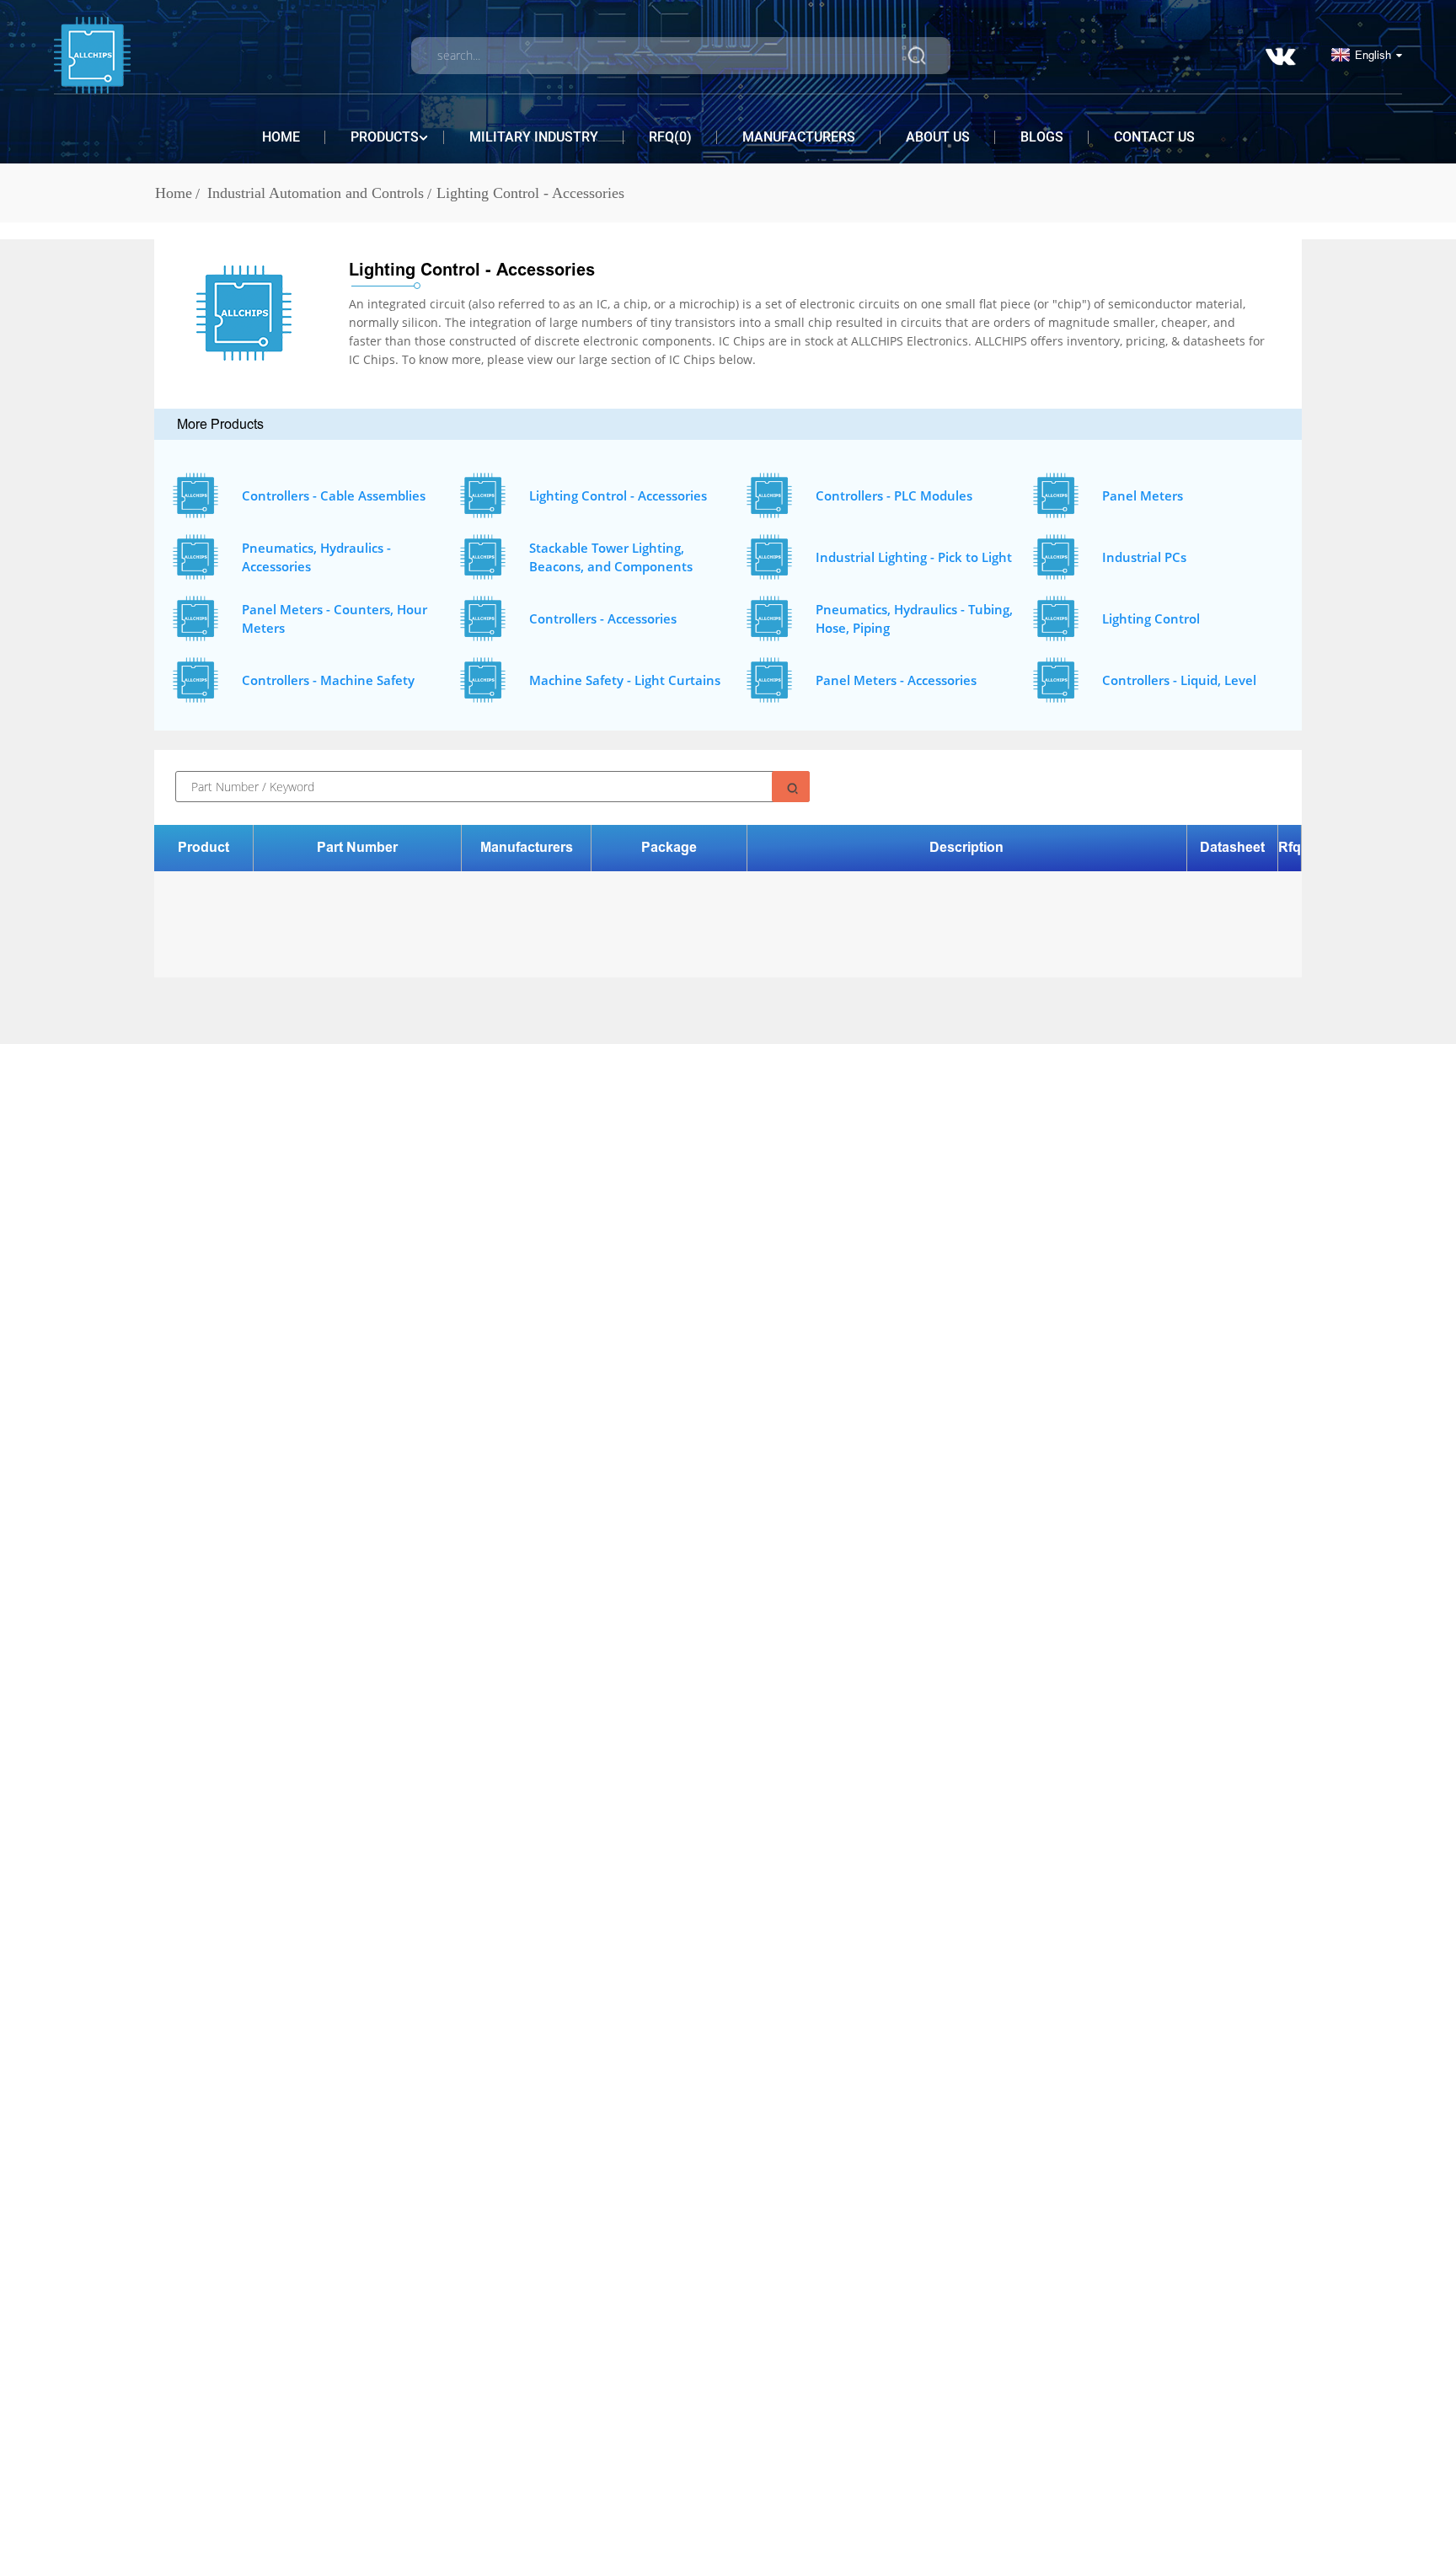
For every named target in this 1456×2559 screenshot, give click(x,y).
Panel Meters (1143, 495)
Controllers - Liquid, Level (1179, 680)
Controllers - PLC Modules (894, 495)
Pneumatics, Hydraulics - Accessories (316, 557)
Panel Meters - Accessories (896, 680)
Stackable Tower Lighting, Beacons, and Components (611, 557)
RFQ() (670, 137)
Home (281, 137)
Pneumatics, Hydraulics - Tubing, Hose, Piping (914, 619)
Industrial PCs (1144, 557)
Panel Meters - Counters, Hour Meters (335, 619)
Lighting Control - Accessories (530, 193)
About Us (938, 137)
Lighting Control (1151, 618)
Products (385, 137)
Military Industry (534, 137)
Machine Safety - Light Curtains (625, 680)
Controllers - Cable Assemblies (334, 495)
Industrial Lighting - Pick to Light (914, 557)
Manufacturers (799, 137)
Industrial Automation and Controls (316, 193)
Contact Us (1154, 137)
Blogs (1042, 137)
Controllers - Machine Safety (328, 680)
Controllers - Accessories (603, 618)
